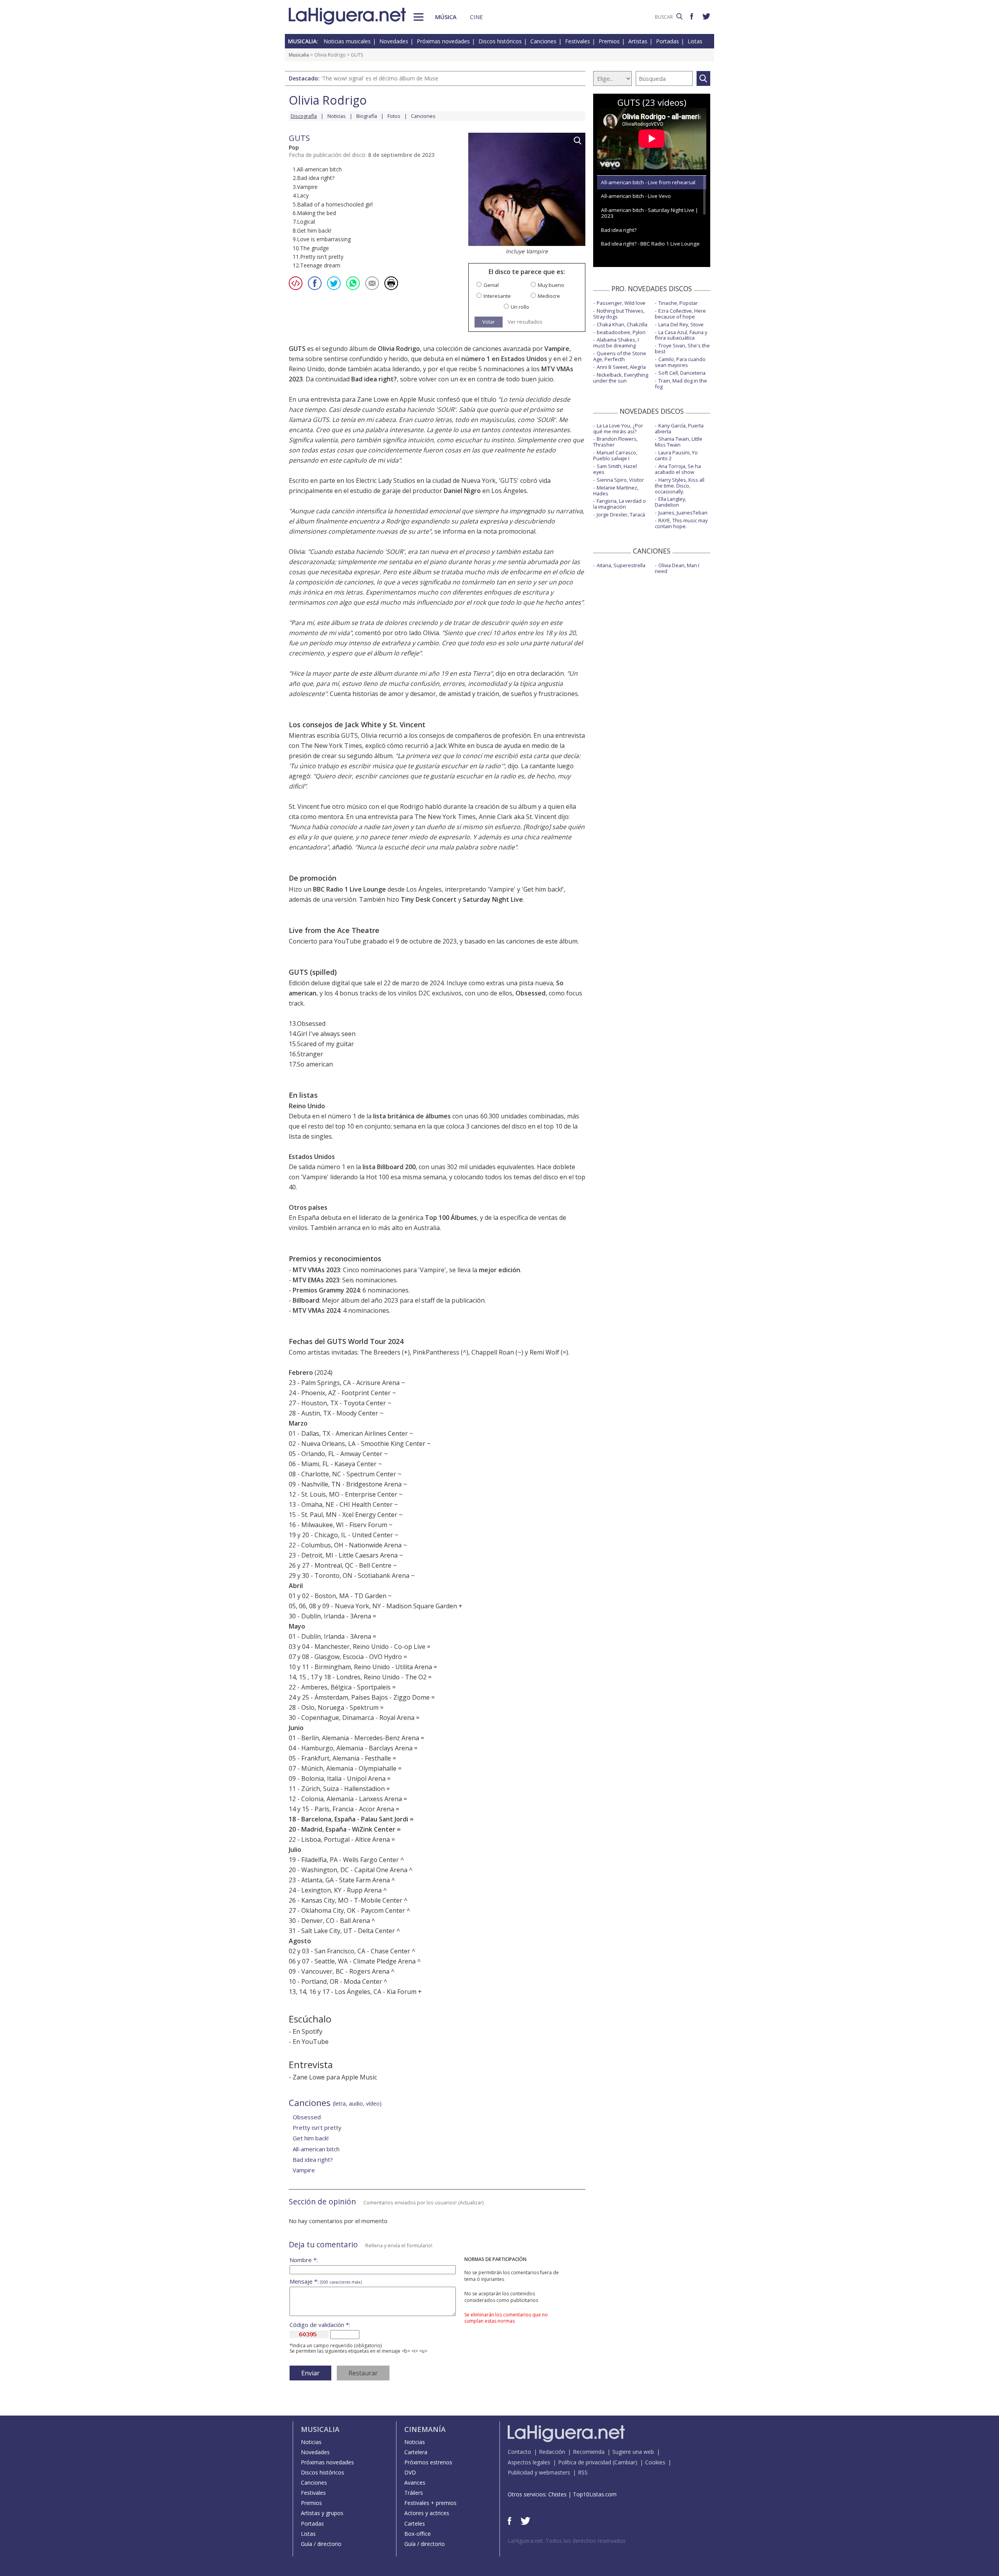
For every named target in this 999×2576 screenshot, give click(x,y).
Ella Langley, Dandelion (670, 502)
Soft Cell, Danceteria (682, 373)
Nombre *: (304, 2260)
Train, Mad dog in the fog (681, 384)
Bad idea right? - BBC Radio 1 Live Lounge (650, 244)
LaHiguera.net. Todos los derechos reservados (567, 2541)
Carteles (415, 2523)
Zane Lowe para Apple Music (335, 2077)
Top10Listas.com (595, 2494)
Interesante (497, 296)
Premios (609, 41)
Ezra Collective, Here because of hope (680, 314)
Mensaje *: (326, 2281)
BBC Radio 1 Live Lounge (349, 889)
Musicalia (299, 55)
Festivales (578, 41)
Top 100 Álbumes (451, 1218)
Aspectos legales (529, 2462)
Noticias (337, 116)
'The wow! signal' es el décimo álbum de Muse (380, 78)
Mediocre (549, 296)
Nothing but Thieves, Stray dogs (619, 314)
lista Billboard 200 (389, 1167)
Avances (415, 2483)
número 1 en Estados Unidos (504, 359)
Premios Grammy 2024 (326, 1290)
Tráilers (414, 2493)
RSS (583, 2472)
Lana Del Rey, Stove (681, 324)
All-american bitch (316, 2149)
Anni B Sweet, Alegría (621, 367)
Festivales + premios (430, 2503)
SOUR (446, 409)
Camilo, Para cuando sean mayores (680, 362)
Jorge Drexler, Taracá (621, 514)
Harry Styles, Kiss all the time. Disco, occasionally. (680, 486)
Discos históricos (500, 41)
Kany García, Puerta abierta (679, 428)
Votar (489, 322)
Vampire (557, 349)
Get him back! (543, 889)
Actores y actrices (427, 2513)
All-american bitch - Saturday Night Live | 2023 (650, 213)
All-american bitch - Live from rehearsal (648, 182)
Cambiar (625, 2462)
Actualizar (471, 2202)
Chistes (557, 2494)
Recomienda (589, 2452)
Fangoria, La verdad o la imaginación (619, 504)
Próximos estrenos (428, 2462)
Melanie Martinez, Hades (616, 490)
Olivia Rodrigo (330, 55)
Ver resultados (525, 322)
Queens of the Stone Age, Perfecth (620, 356)
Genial (491, 285)
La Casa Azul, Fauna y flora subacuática (681, 335)
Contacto (519, 2452)
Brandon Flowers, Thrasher (615, 442)
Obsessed (531, 993)
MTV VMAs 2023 (316, 1270)
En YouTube (311, 2042)
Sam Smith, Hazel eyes (615, 469)
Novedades (394, 41)
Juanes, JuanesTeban (683, 513)
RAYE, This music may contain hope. (681, 523)
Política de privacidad (585, 2462)
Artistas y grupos (322, 2513)
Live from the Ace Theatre (334, 930)
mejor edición (499, 1270)
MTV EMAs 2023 (316, 1280)
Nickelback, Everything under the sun (621, 378)
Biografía (367, 116)
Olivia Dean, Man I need (677, 568)
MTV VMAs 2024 (316, 1310)
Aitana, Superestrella (621, 565)
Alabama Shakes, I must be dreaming (616, 343)
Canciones (543, 41)
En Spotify (308, 2031)
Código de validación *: (320, 2325)
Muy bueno (551, 285)
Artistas (638, 41)
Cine (476, 17)
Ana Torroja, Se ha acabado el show (678, 469)
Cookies (655, 2462)
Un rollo (520, 307)
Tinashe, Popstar (678, 303)
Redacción (552, 2452)
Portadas (667, 41)
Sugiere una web (633, 2452)
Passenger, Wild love (621, 303)
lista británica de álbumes (412, 1116)
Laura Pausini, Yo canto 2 (676, 455)
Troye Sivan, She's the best (682, 348)
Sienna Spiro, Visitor (620, 480)
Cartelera (416, 2452)
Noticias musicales (347, 41)
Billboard (306, 1300)
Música (446, 17)
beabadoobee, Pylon (621, 332)
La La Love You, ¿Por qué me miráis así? (618, 428)
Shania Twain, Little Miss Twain (679, 442)
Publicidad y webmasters (539, 2472)
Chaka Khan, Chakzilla (622, 324)
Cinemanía (425, 2429)
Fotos (394, 116)
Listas (695, 41)
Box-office (418, 2534)
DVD (410, 2472)
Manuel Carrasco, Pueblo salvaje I (615, 455)
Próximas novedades (443, 41)
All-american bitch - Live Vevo (636, 196)
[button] (419, 17)
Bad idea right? (374, 379)
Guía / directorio (321, 2544)
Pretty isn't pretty (317, 2127)
